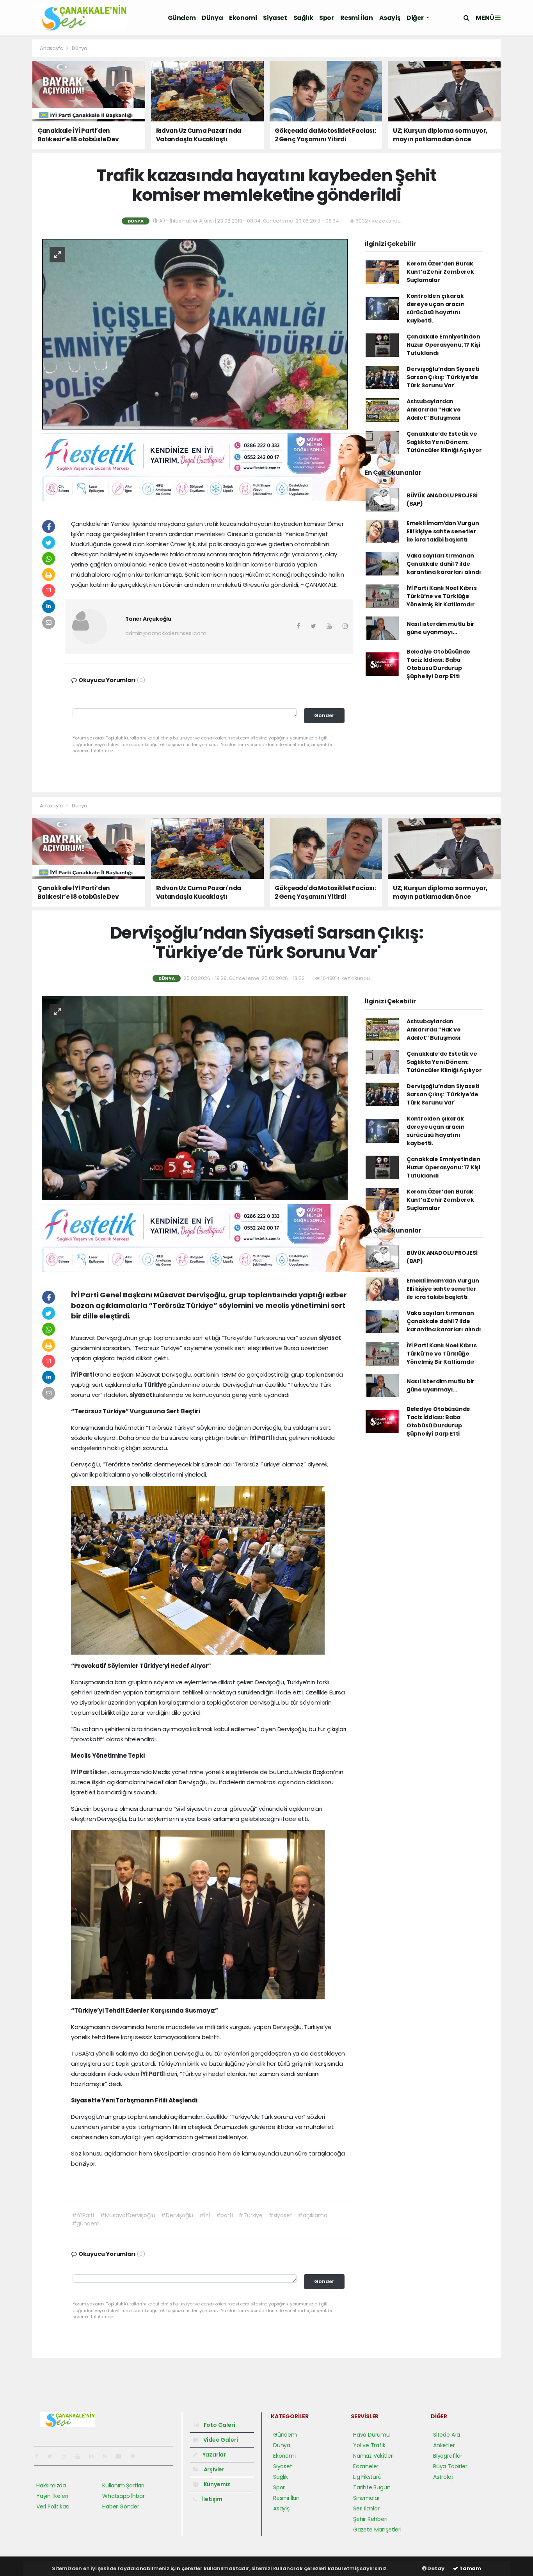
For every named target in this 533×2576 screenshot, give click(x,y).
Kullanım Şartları (123, 2485)
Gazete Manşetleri (377, 2530)
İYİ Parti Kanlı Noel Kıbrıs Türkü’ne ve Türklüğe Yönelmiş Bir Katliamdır (442, 596)
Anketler (444, 2445)
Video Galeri (220, 2440)
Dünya (212, 18)
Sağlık (303, 18)
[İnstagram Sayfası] (67, 2456)
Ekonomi (243, 18)
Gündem (182, 18)
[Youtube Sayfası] (81, 2456)
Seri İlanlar (366, 2508)
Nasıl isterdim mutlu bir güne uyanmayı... (441, 628)
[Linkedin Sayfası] (94, 2456)
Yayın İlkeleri (52, 2496)
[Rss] (108, 2456)
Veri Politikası (53, 2507)
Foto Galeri (219, 2425)
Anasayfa (52, 48)
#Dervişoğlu (177, 2215)
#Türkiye (250, 2215)
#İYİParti (83, 2215)
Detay (435, 2568)
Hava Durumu (371, 2435)
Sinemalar (366, 2498)
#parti (224, 2215)
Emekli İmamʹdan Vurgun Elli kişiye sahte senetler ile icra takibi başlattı (443, 531)
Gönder (324, 715)
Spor (326, 18)
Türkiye (155, 1385)
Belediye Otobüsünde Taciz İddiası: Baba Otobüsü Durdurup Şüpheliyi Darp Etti (438, 664)
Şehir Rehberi (370, 2519)
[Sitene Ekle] (136, 2456)
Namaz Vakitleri (373, 2456)
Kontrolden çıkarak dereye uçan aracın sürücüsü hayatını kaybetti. (436, 308)
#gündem (86, 2223)
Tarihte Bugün (372, 2487)
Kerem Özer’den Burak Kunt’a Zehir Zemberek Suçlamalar (440, 272)
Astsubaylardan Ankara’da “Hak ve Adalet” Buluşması (434, 410)
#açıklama (312, 2215)
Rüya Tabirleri (451, 2466)
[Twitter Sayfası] (53, 2456)
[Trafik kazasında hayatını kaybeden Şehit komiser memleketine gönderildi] (195, 333)
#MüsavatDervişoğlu (128, 2215)
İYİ (75, 1374)
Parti (87, 1374)
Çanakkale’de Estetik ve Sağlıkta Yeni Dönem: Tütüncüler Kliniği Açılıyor (444, 442)
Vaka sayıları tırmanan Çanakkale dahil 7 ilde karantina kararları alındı (444, 564)
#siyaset (280, 2215)
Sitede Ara (447, 2435)
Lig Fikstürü (367, 2477)
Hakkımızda (51, 2485)
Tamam (470, 2568)
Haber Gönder (121, 2507)
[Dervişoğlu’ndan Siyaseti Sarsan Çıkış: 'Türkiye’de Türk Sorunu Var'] (195, 1097)
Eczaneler (366, 2466)
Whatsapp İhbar (123, 2496)
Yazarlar (214, 2455)
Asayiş (390, 18)
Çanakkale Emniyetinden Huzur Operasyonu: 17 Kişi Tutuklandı (443, 345)
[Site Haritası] (122, 2456)
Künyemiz (216, 2484)
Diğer (416, 18)
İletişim (212, 2499)
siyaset (330, 1338)
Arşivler (213, 2469)
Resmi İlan (357, 18)
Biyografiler (448, 2456)
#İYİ (204, 2215)
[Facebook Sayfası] (40, 2456)
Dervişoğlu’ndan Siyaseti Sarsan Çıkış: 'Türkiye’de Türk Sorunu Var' (443, 377)
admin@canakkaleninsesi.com (166, 633)
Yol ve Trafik (369, 2445)
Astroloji (443, 2477)
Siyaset (275, 18)
